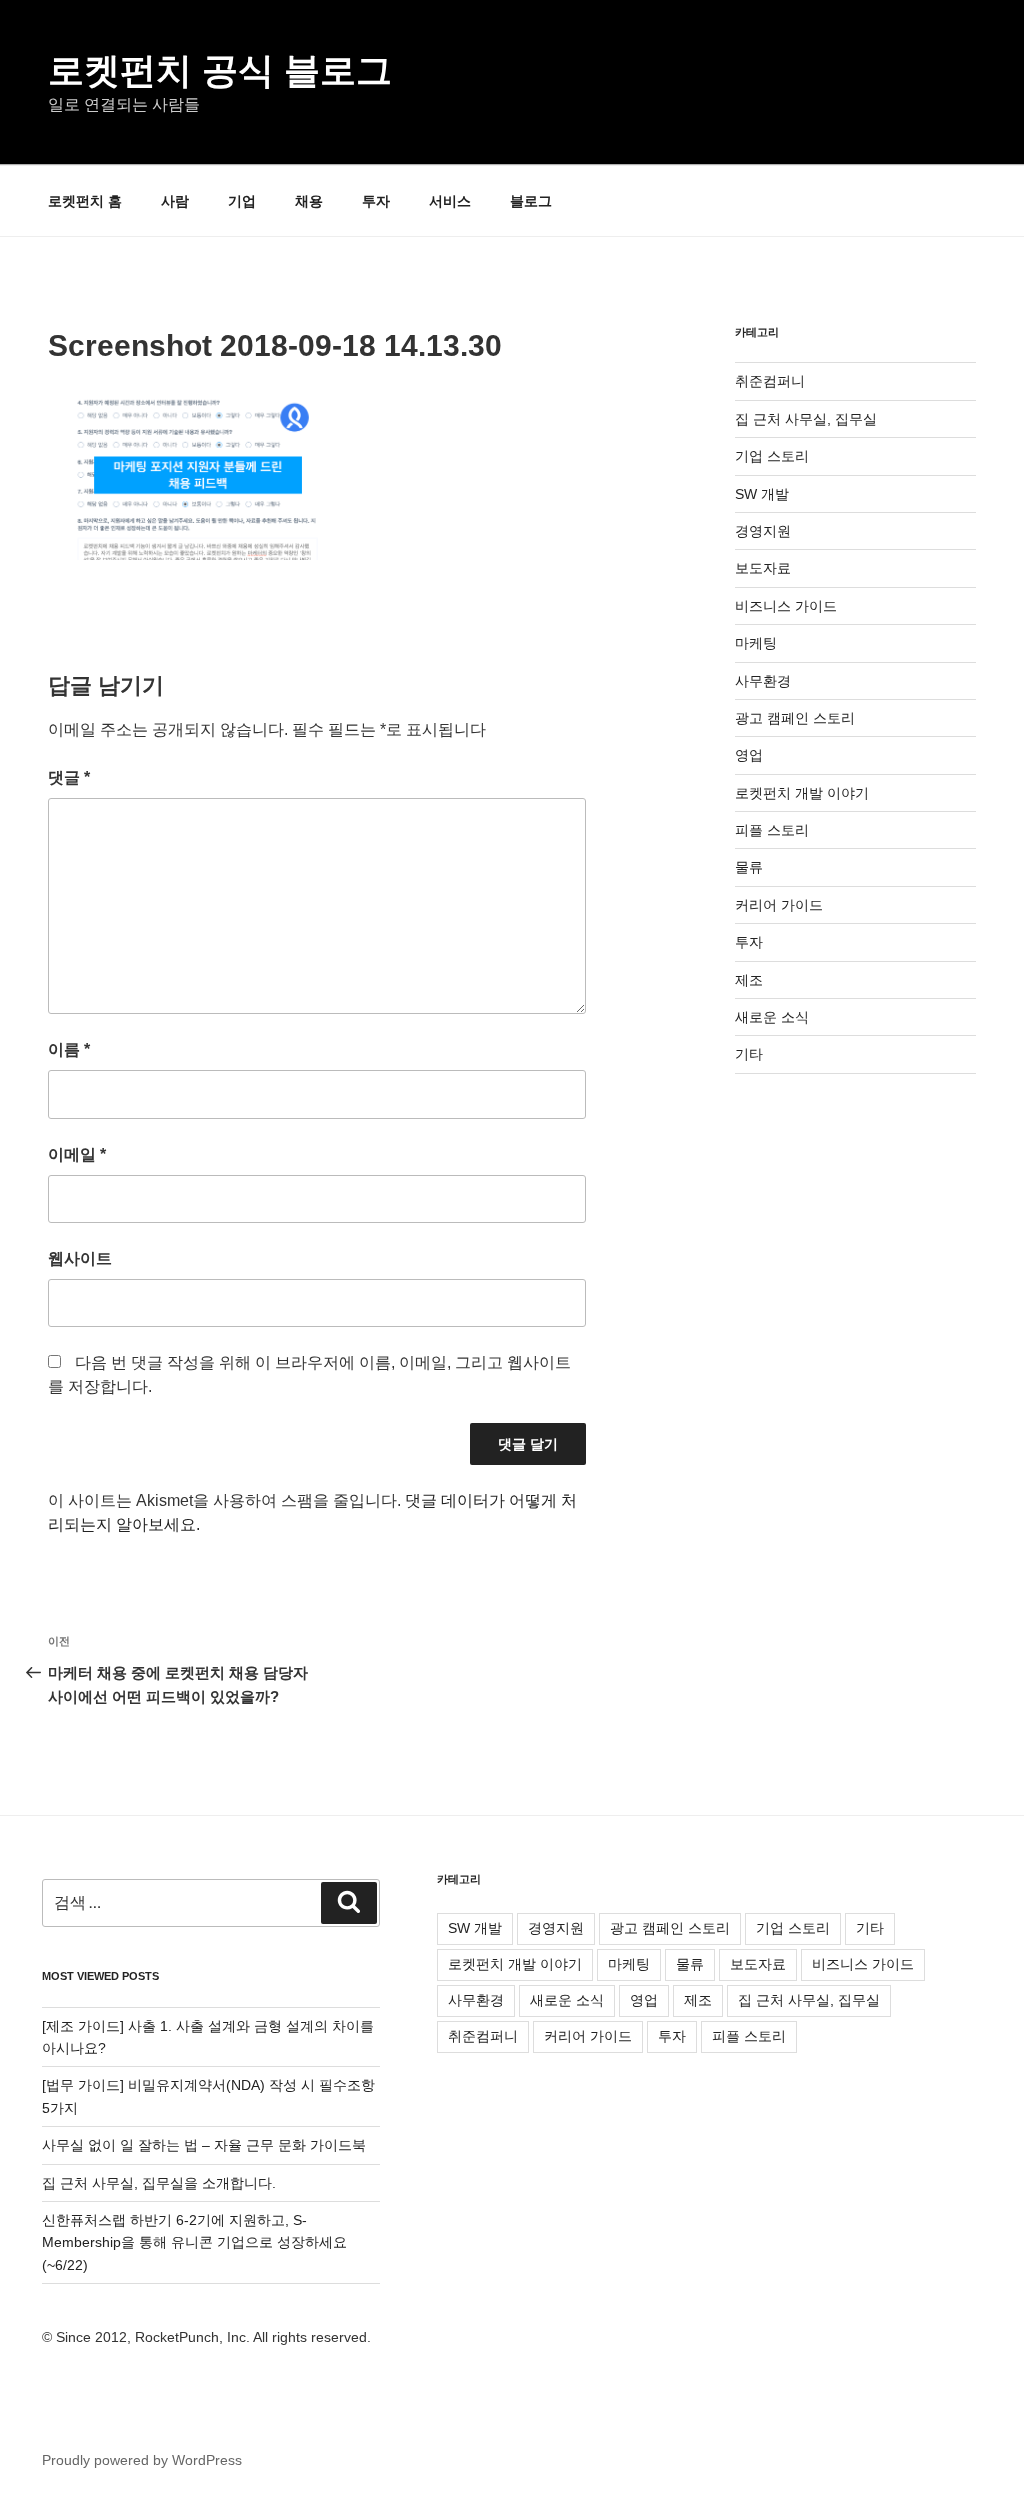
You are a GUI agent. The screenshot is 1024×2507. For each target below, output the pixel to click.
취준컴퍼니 (770, 381)
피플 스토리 (772, 830)
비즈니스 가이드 (786, 606)
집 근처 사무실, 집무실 (806, 419)
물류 (749, 867)
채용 (309, 201)
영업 (749, 755)
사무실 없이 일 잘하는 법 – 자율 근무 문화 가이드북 (204, 2145)
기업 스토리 (772, 456)
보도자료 (763, 568)
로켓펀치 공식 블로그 (220, 70)
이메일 (77, 1154)
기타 (749, 1054)
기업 (242, 201)
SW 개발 (762, 494)
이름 (69, 1049)
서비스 (450, 201)
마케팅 (756, 643)
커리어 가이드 (779, 905)
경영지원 (763, 531)
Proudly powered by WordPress (142, 2460)
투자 (376, 201)
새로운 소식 (772, 1017)
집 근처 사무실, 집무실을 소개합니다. (159, 2183)
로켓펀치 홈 (85, 201)
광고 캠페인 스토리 (795, 718)
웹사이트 (80, 1258)
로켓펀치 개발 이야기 (802, 793)
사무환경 (763, 681)
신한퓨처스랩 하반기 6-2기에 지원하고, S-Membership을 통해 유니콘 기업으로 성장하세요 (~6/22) (194, 2242)
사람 (175, 201)
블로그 (531, 201)
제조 (749, 980)
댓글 (69, 777)
